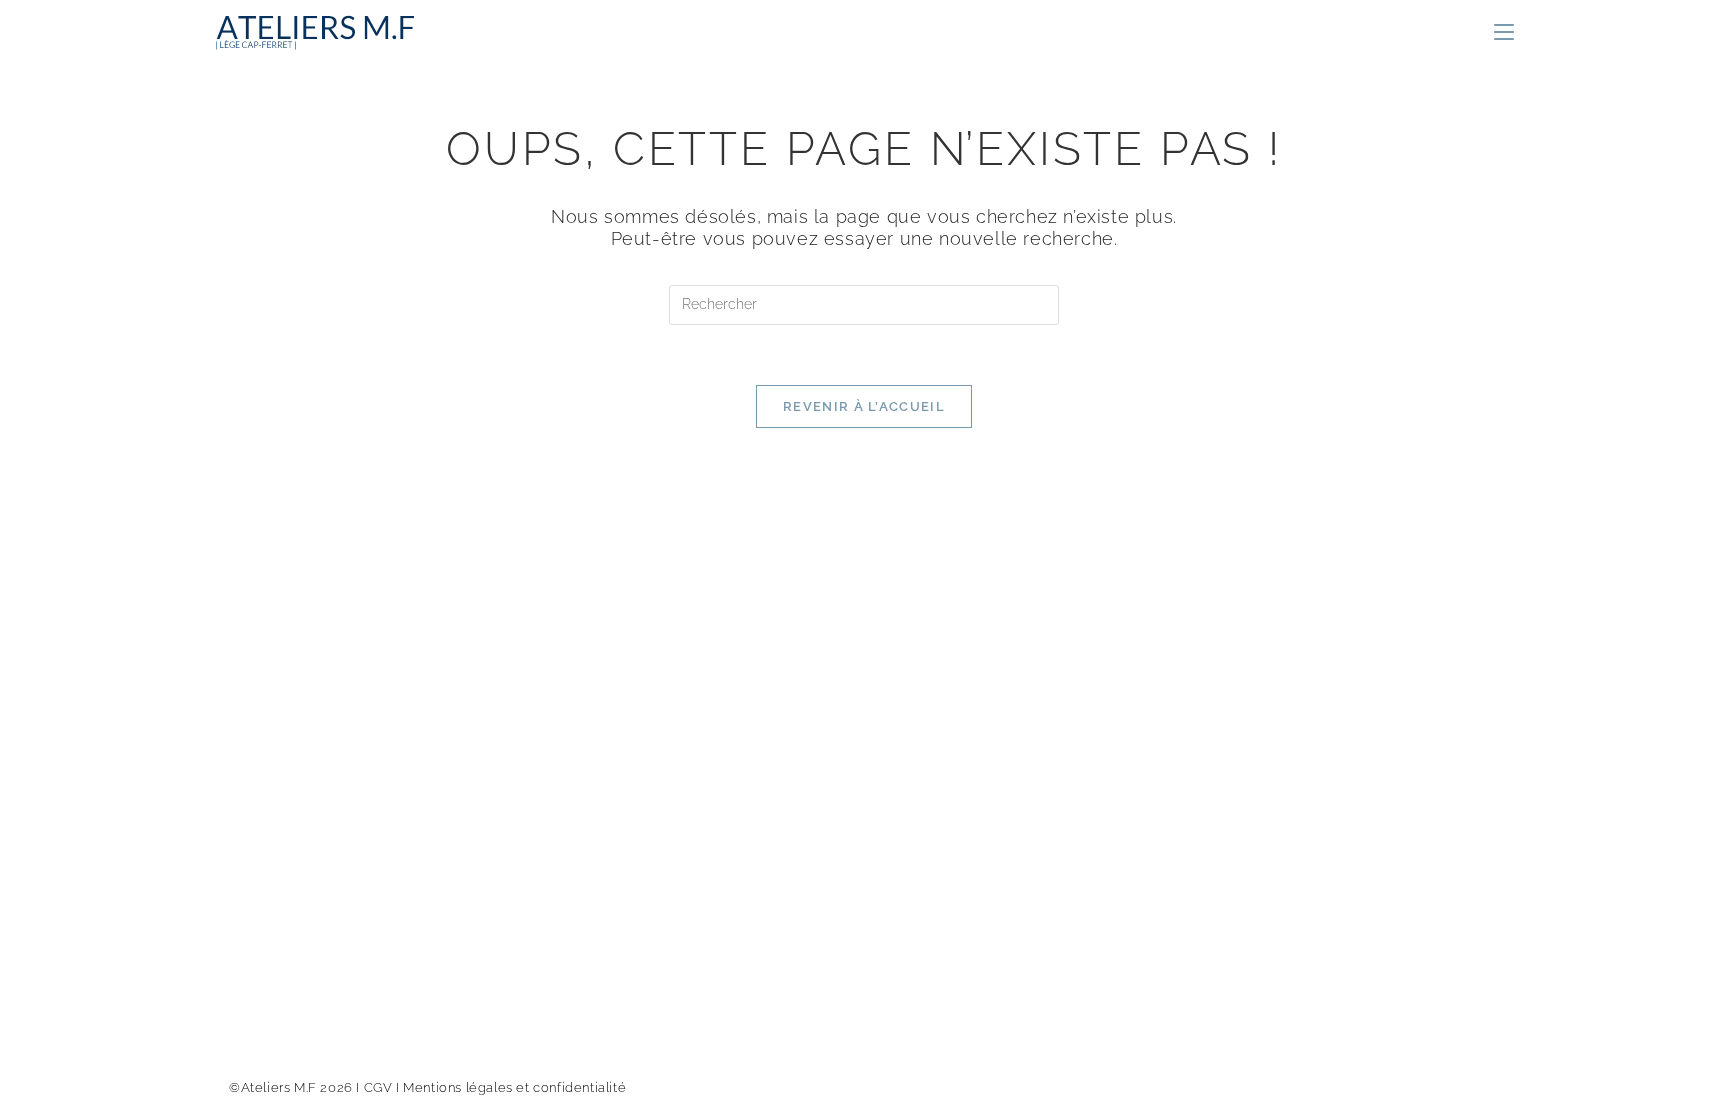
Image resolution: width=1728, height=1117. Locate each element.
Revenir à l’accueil (864, 406)
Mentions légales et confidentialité (514, 1087)
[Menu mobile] (1504, 33)
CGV (378, 1087)
